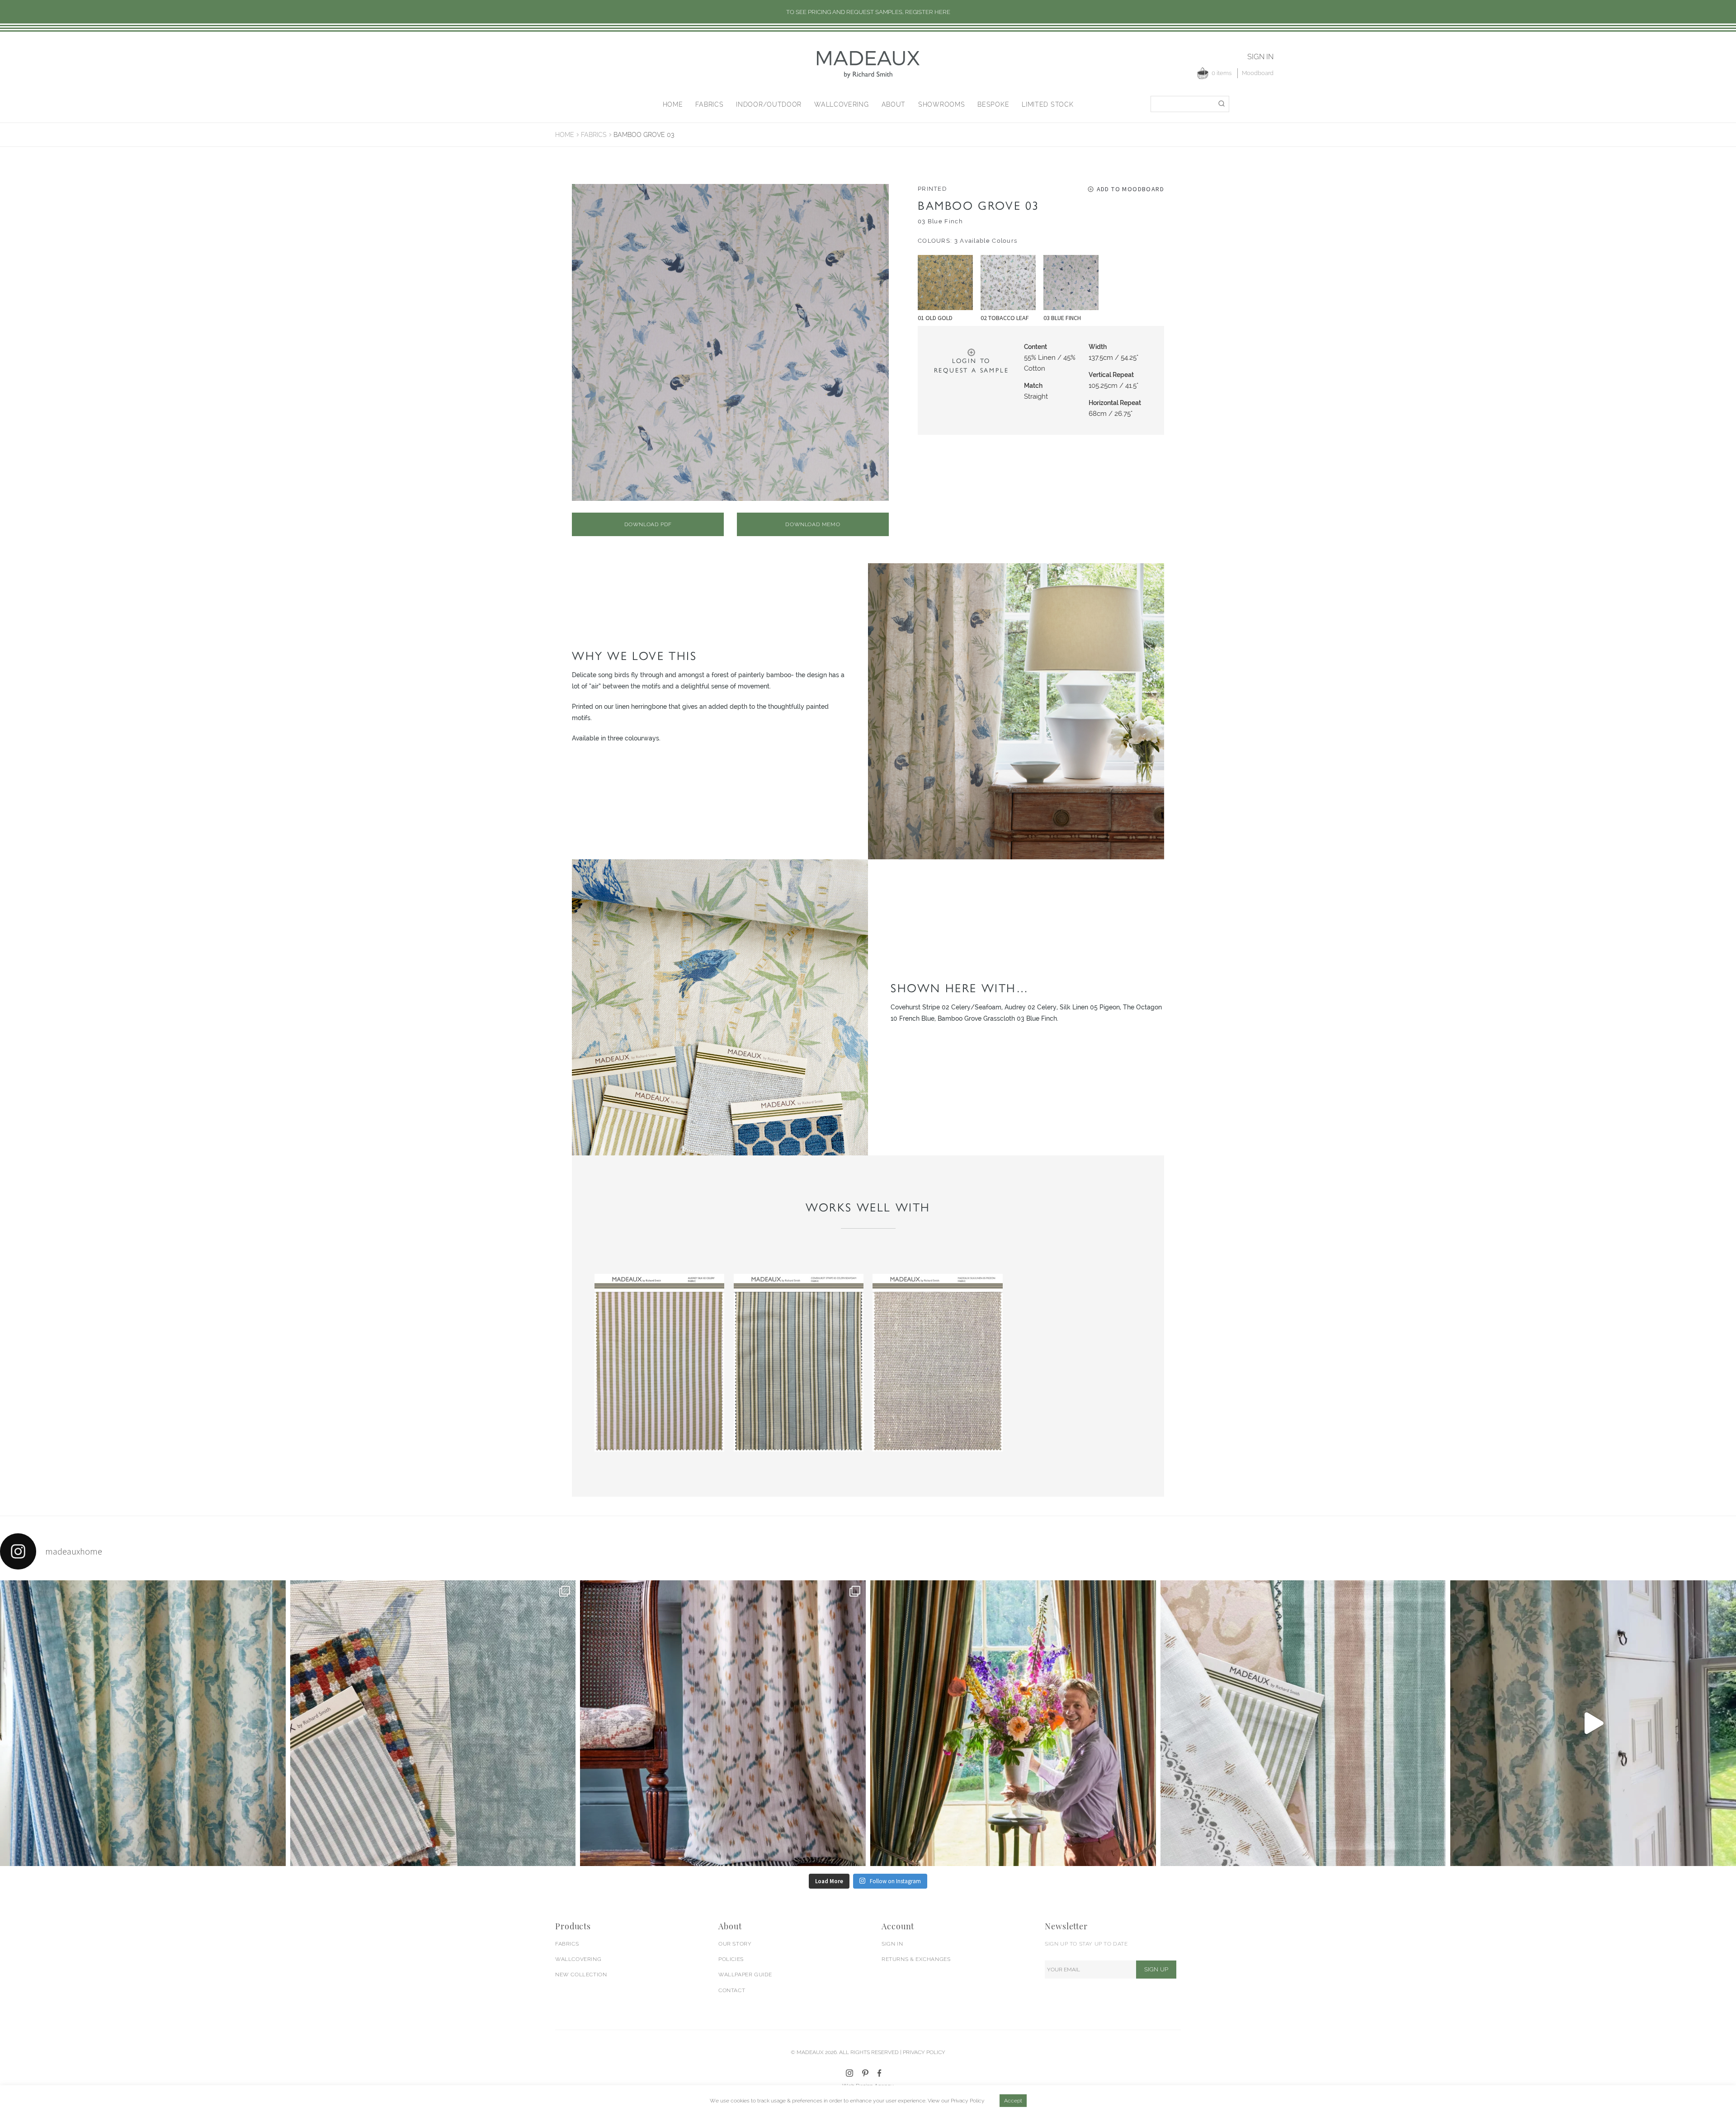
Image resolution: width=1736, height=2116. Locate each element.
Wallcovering (841, 104)
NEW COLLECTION (581, 1975)
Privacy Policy (968, 2101)
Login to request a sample (972, 366)
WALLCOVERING (578, 1959)
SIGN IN (892, 1944)
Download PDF (648, 524)
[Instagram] (849, 2073)
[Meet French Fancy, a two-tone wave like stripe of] (1593, 1723)
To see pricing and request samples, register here (868, 12)
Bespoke (993, 104)
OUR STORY (735, 1944)
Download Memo (813, 524)
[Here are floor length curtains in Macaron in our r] (1013, 1723)
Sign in (1260, 57)
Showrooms (941, 104)
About (894, 104)
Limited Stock (1047, 104)
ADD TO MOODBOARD (1130, 189)
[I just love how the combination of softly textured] (1303, 1723)
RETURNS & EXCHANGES (916, 1959)
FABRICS (567, 1944)
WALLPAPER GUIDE (745, 1975)
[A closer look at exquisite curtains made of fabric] (723, 1723)
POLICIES (731, 1959)
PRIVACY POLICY (924, 2052)
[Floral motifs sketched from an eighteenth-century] (143, 1723)
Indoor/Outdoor (769, 104)
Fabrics (709, 104)
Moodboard (1258, 73)
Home (673, 104)
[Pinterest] (865, 2073)
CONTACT (732, 1990)
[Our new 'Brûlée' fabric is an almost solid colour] (433, 1723)
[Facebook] (880, 2073)
